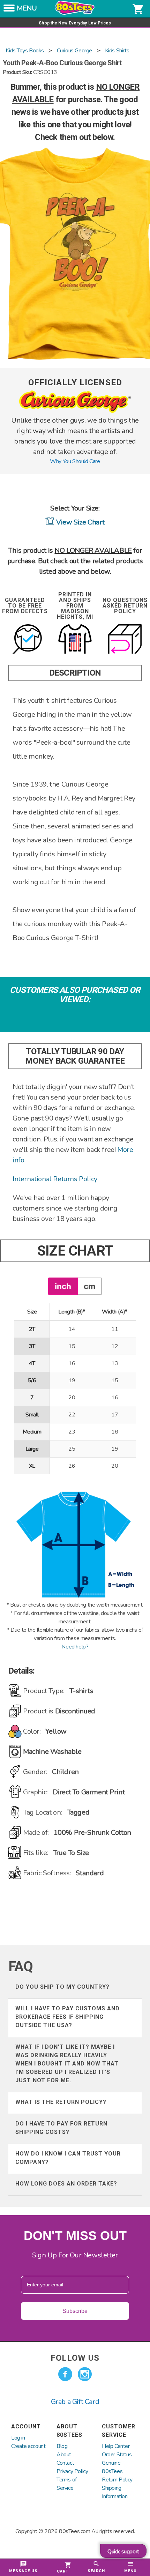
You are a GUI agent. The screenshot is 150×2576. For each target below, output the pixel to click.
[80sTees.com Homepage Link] (75, 13)
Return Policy (117, 2480)
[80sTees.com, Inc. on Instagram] (85, 2374)
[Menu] (9, 10)
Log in (18, 2438)
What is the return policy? (61, 2102)
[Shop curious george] (75, 411)
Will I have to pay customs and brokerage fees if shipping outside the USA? (67, 2017)
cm (89, 1286)
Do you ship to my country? (62, 1987)
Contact (65, 2463)
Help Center (116, 2446)
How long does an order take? (66, 2184)
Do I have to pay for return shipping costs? (61, 2128)
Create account (28, 2446)
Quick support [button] (123, 2552)
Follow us (75, 2358)
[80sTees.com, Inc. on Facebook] (65, 2374)
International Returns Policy (55, 1179)
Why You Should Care (75, 461)
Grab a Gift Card (75, 2402)
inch (63, 1286)
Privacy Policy (72, 2471)
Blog (62, 2446)
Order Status (117, 2455)
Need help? (75, 1647)
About (64, 2455)
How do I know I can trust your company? (68, 2158)
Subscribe (75, 2311)
